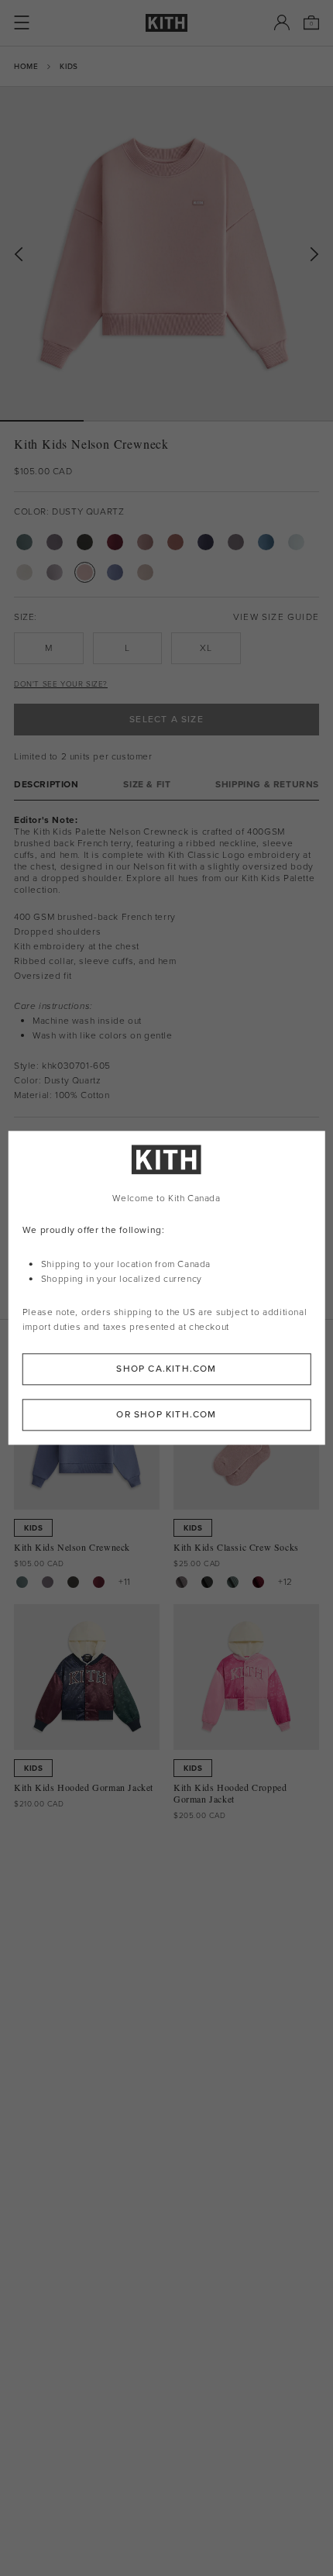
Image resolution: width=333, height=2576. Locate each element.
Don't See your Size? (61, 684)
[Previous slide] (19, 255)
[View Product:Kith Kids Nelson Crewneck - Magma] (99, 1582)
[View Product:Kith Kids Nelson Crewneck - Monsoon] (48, 1582)
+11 (125, 1582)
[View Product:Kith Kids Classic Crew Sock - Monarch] (207, 1582)
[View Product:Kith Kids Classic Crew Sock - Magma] (258, 1582)
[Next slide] (314, 255)
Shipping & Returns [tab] (267, 785)
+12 (285, 1582)
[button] (125, 421)
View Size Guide (276, 617)
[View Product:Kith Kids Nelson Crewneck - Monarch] (73, 1582)
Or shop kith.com (166, 1415)
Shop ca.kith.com (166, 1369)
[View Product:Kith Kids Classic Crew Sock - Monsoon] (182, 1582)
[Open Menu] (22, 22)
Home (26, 66)
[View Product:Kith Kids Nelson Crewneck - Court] (22, 1582)
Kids (69, 66)
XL (206, 648)
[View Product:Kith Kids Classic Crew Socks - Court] (233, 1582)
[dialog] (167, 1288)
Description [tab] (46, 785)
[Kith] (166, 23)
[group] (166, 253)
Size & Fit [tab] (147, 785)
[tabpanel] (166, 959)
